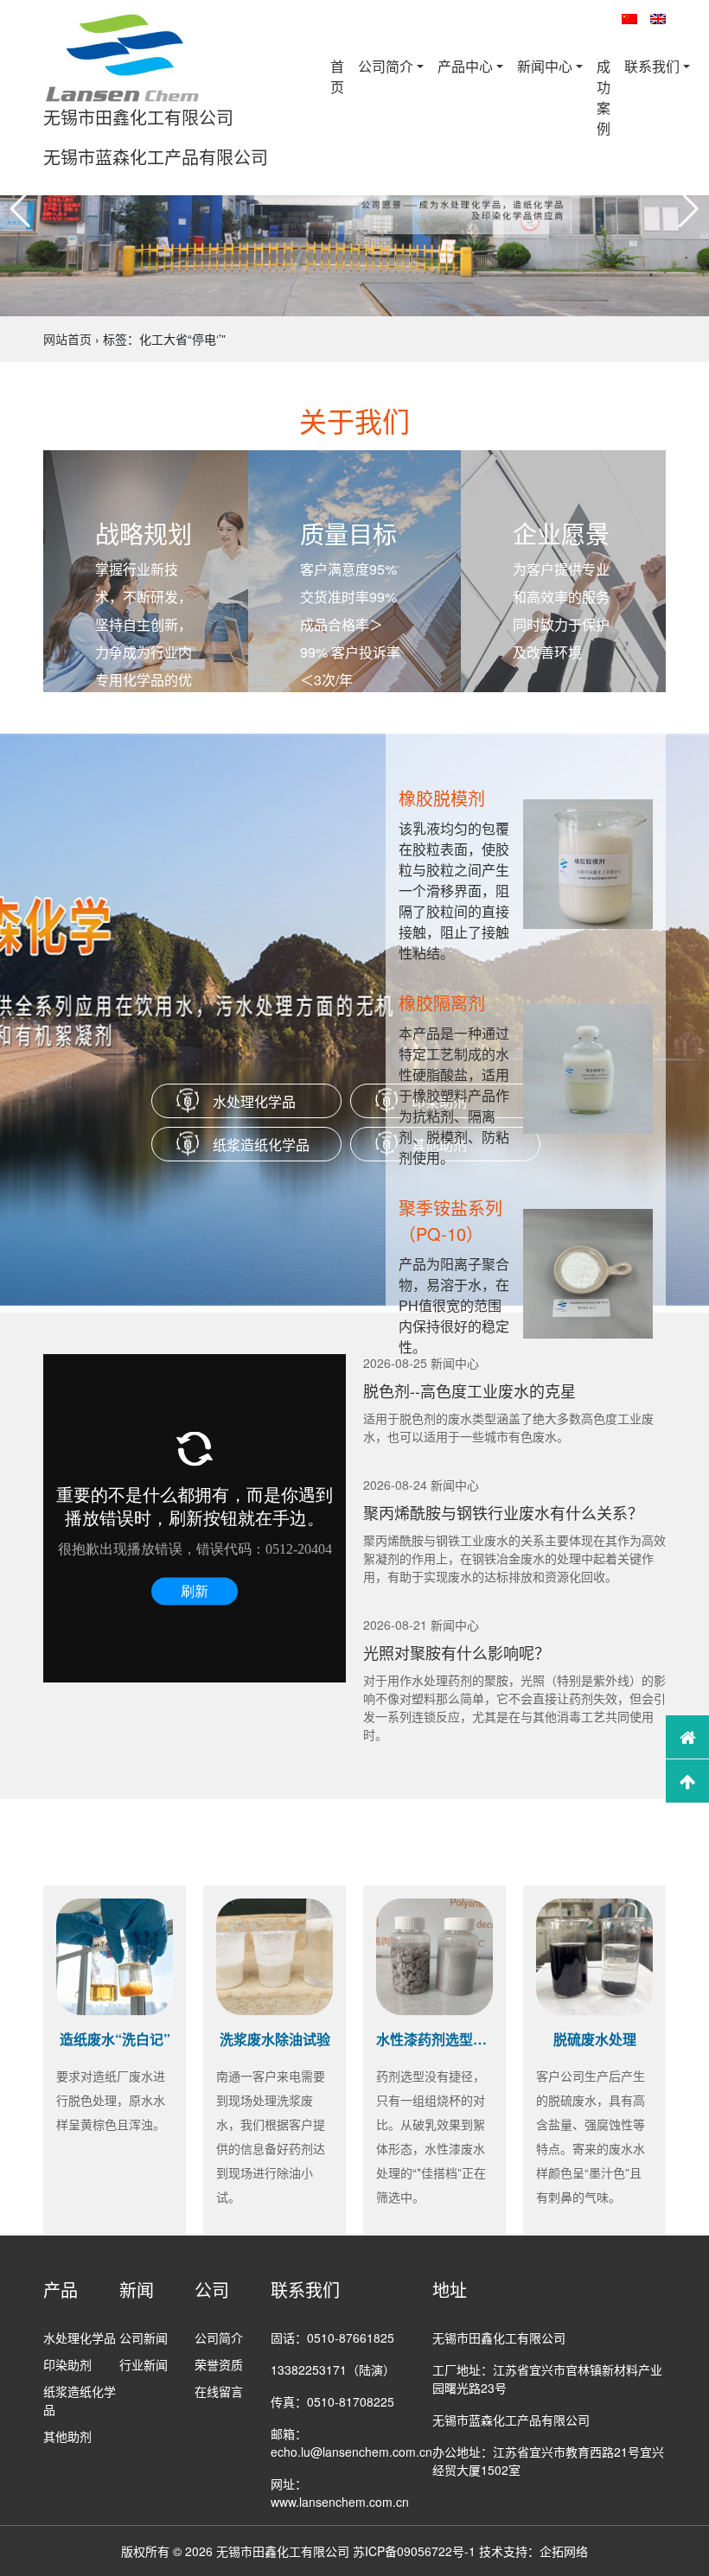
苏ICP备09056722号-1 (414, 2551)
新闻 (137, 2290)
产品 (61, 2290)
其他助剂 (67, 2436)
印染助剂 (67, 2364)
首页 (337, 76)
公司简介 (386, 66)
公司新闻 (144, 2337)
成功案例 (604, 97)
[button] (20, 209)
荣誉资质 (219, 2364)
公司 (212, 2290)
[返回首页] (687, 1737)
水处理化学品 (254, 1101)
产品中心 (465, 66)
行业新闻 (144, 2364)
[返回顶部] (687, 1781)
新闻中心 (545, 66)
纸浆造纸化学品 (261, 1145)
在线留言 (219, 2391)
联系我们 (652, 66)
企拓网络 (564, 2551)
